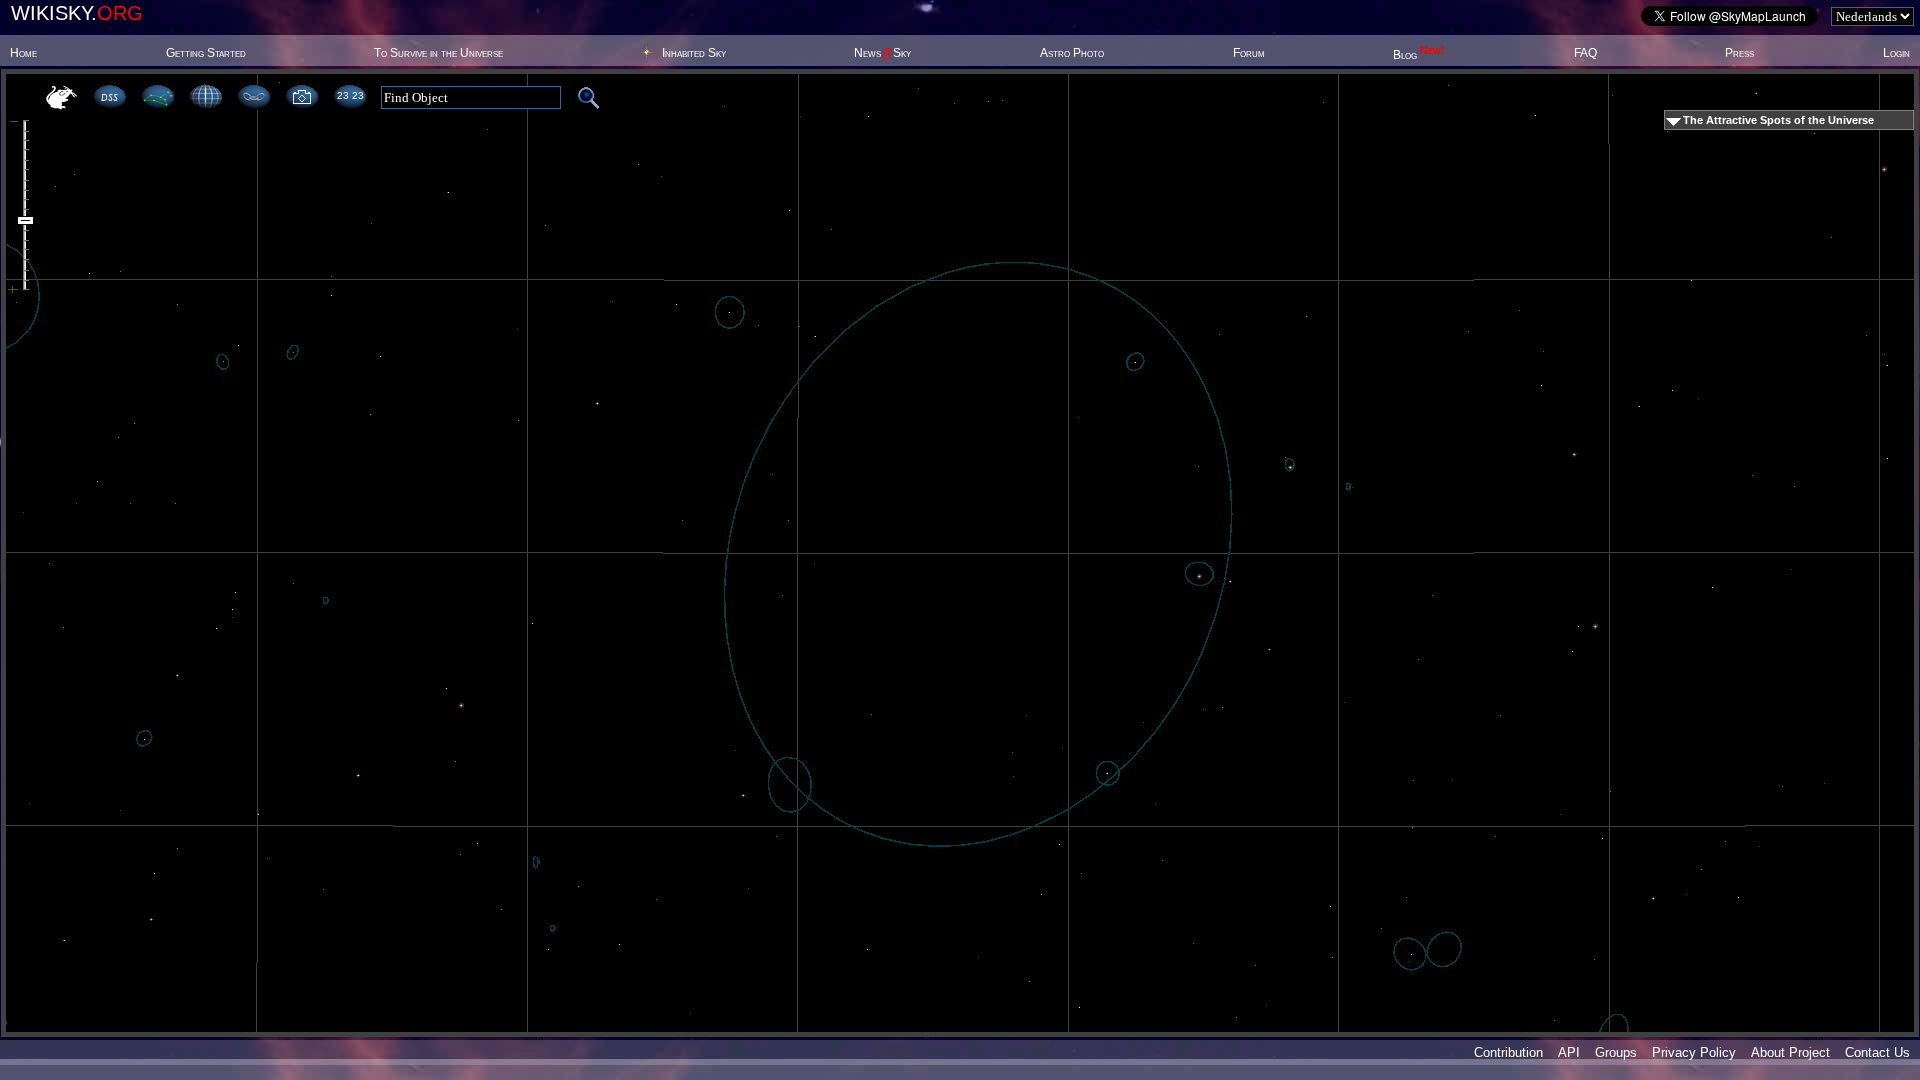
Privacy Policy (1694, 1052)
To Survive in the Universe (438, 53)
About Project (1790, 1052)
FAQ (1585, 53)
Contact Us (1877, 1052)
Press (1739, 53)
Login (1896, 53)
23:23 (350, 95)
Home (23, 53)
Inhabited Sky (694, 53)
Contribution (1508, 1052)
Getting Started (206, 53)
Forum (1249, 53)
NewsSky (882, 53)
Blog (1419, 55)
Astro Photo (1072, 53)
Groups (1616, 1052)
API (1569, 1052)
